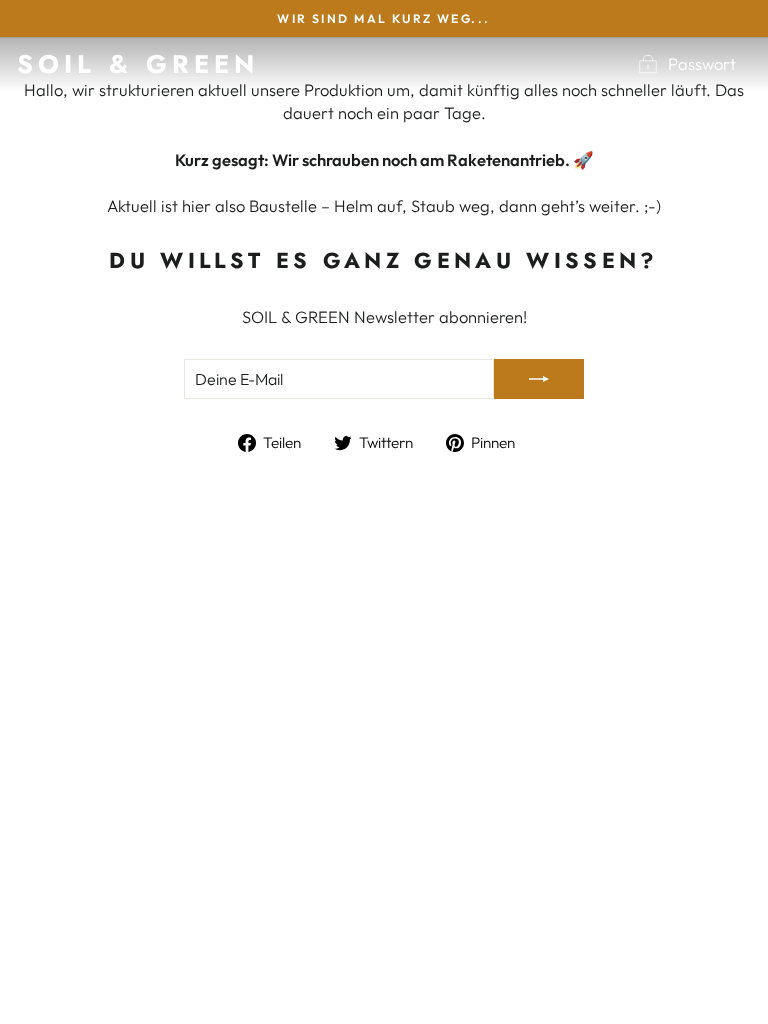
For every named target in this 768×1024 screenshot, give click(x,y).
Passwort (702, 63)
